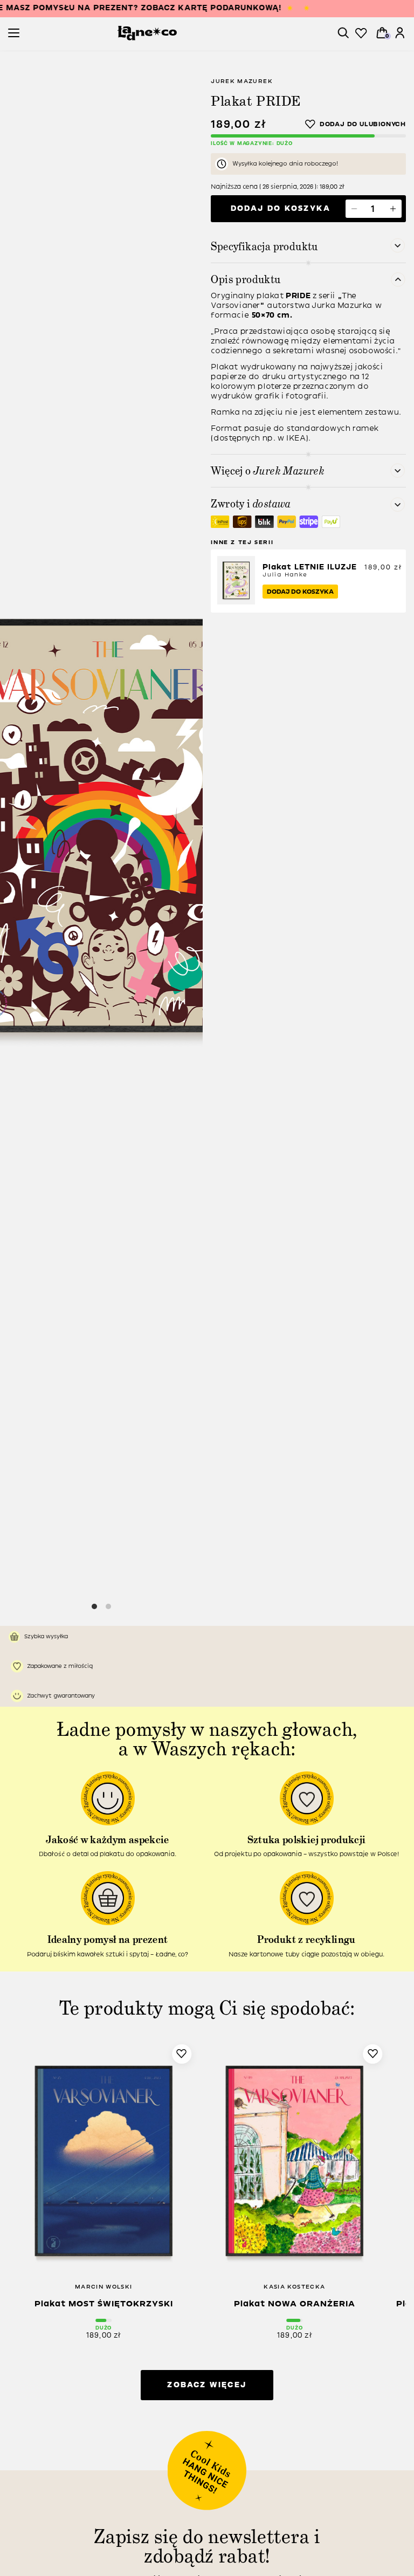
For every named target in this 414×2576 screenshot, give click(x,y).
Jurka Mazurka (342, 305)
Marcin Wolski (104, 2287)
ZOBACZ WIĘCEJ (207, 2385)
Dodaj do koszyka (281, 208)
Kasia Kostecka (294, 2287)
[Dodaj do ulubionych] (356, 124)
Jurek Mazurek (242, 81)
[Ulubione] (361, 33)
